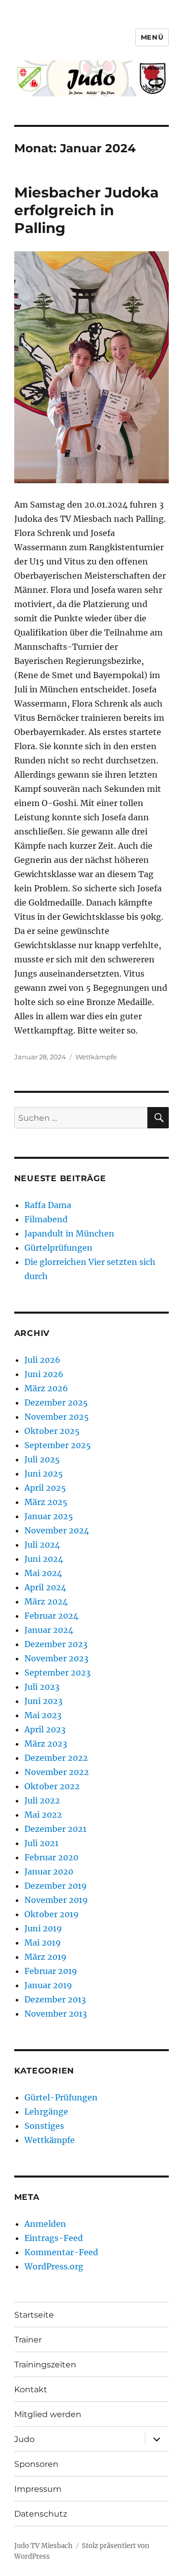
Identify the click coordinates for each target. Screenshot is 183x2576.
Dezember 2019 (56, 1886)
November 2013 (56, 2014)
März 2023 (46, 1744)
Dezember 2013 (55, 1999)
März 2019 (45, 1957)
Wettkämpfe (96, 1057)
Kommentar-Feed (61, 2252)
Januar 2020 (49, 1871)
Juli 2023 (42, 1687)
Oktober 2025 (52, 1431)
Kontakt (31, 2389)
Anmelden (45, 2224)
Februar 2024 (51, 1616)
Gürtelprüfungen (58, 1248)
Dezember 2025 (56, 1402)
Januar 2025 (49, 1516)
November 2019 (56, 1900)
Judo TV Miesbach (43, 2546)
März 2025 (46, 1502)
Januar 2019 (48, 1985)
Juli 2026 (42, 1360)
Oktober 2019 (52, 1914)
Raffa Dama (48, 1205)
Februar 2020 (51, 1857)
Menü (152, 37)
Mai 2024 (43, 1573)
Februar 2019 (51, 1971)
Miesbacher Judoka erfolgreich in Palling (86, 210)
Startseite (34, 2315)
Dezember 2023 (56, 1644)
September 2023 (57, 1672)
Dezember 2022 (56, 1758)
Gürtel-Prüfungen (61, 2097)
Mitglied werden (48, 2414)
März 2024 (46, 1601)
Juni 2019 (43, 1928)
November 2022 (57, 1772)
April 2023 (45, 1729)
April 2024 (45, 1587)
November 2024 (57, 1530)
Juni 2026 (44, 1374)
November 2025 (57, 1417)
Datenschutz (41, 2514)
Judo (24, 2439)
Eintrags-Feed (54, 2238)
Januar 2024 (49, 1630)
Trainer (28, 2340)
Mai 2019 (43, 1943)
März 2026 (46, 1388)
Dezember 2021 (55, 1829)
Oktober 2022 (52, 1786)
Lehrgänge (46, 2112)
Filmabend (46, 1219)
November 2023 (56, 1658)
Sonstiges (44, 2126)
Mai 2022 (43, 1815)
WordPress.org (54, 2266)
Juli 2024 (42, 1545)
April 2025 (45, 1488)
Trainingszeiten (45, 2365)
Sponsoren (36, 2464)
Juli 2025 (42, 1459)
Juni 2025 (44, 1474)
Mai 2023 (43, 1715)
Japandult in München (69, 1233)
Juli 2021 (41, 1843)
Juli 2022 (42, 1800)
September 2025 (58, 1445)
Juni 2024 (44, 1559)
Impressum (38, 2489)
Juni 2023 (43, 1701)
